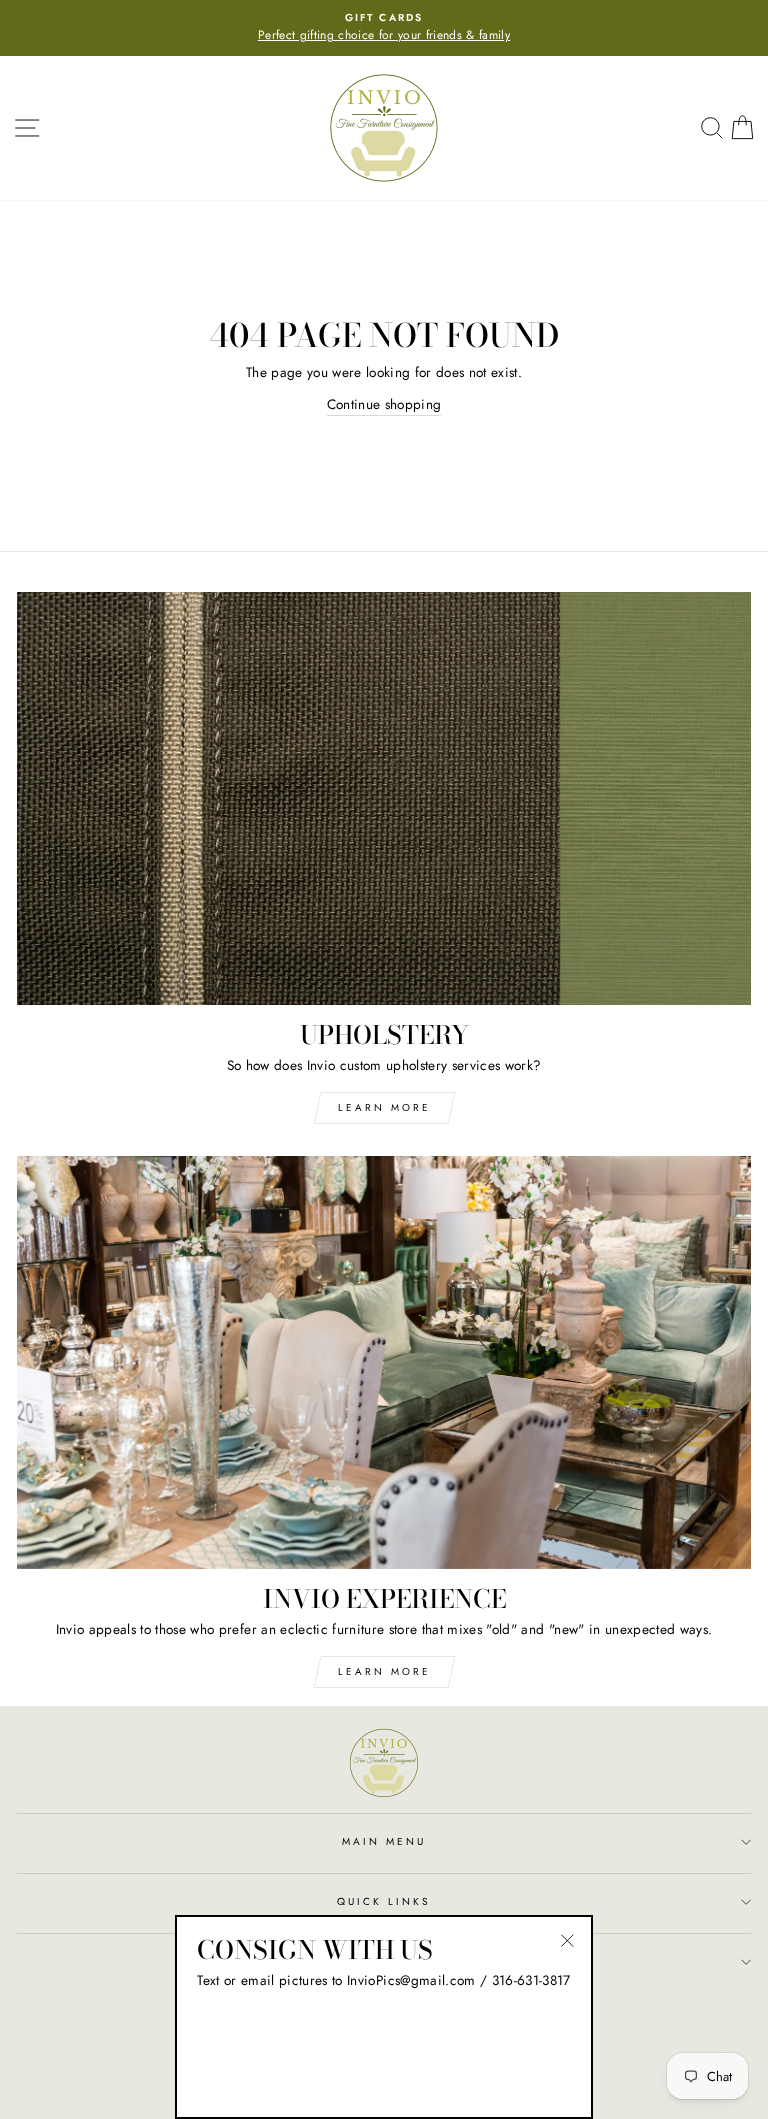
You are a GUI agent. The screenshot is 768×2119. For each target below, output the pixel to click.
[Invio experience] (384, 1362)
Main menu (384, 1841)
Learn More (384, 1107)
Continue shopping (384, 404)
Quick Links (384, 1901)
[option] (384, 28)
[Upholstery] (384, 798)
